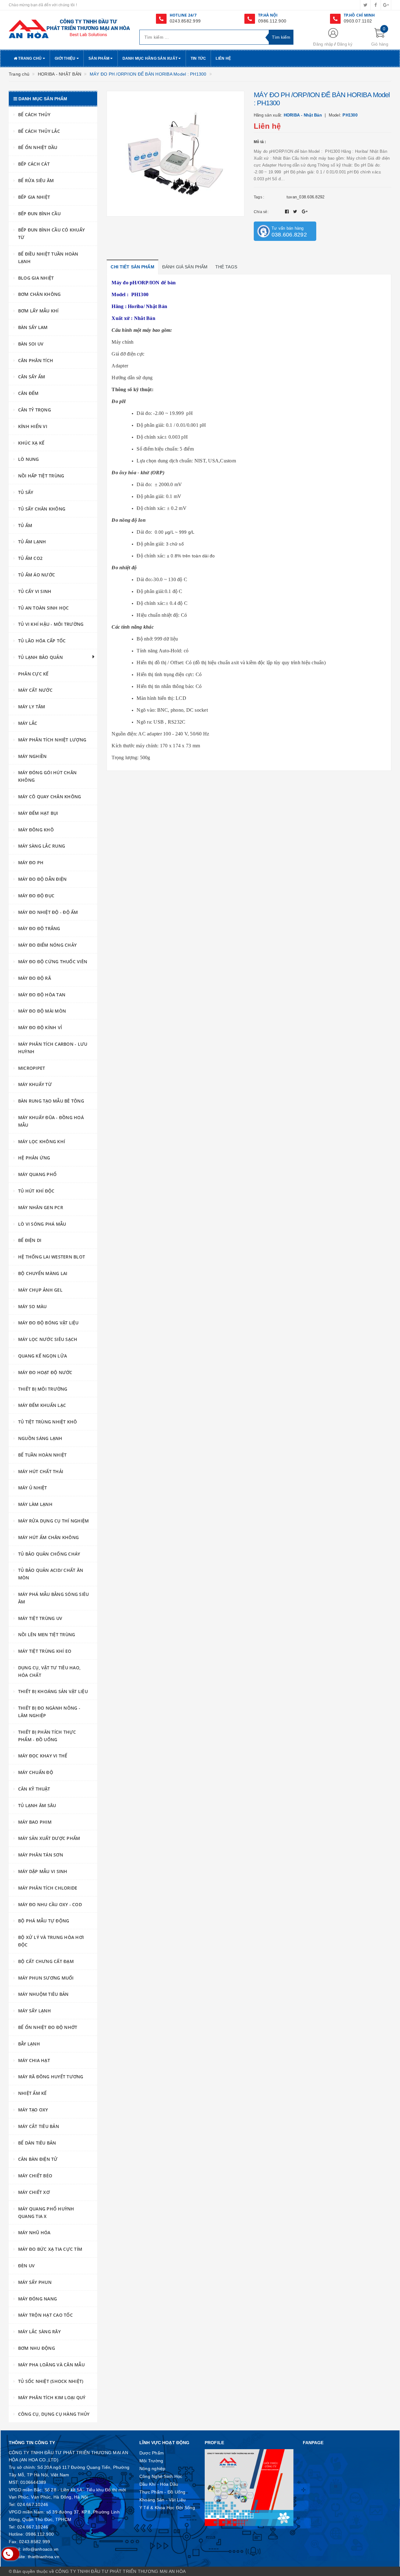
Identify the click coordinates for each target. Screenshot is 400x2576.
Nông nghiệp (152, 2469)
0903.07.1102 (358, 21)
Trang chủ (30, 58)
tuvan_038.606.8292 (306, 197)
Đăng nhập (323, 44)
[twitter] (365, 5)
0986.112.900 (272, 21)
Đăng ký (345, 44)
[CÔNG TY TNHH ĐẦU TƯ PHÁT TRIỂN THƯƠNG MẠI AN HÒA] (69, 28)
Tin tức (198, 58)
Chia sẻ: (261, 212)
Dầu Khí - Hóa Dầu (159, 2484)
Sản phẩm (99, 58)
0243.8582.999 (185, 21)
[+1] (305, 212)
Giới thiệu (66, 58)
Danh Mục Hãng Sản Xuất (151, 58)
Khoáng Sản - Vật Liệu (162, 2500)
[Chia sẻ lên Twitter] (296, 212)
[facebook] (376, 5)
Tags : (259, 197)
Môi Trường (151, 2461)
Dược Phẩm (152, 2453)
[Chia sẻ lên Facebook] (288, 212)
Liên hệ (223, 58)
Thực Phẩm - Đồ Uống (162, 2492)
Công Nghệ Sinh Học (161, 2476)
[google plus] (386, 5)
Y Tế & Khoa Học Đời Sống (167, 2508)
